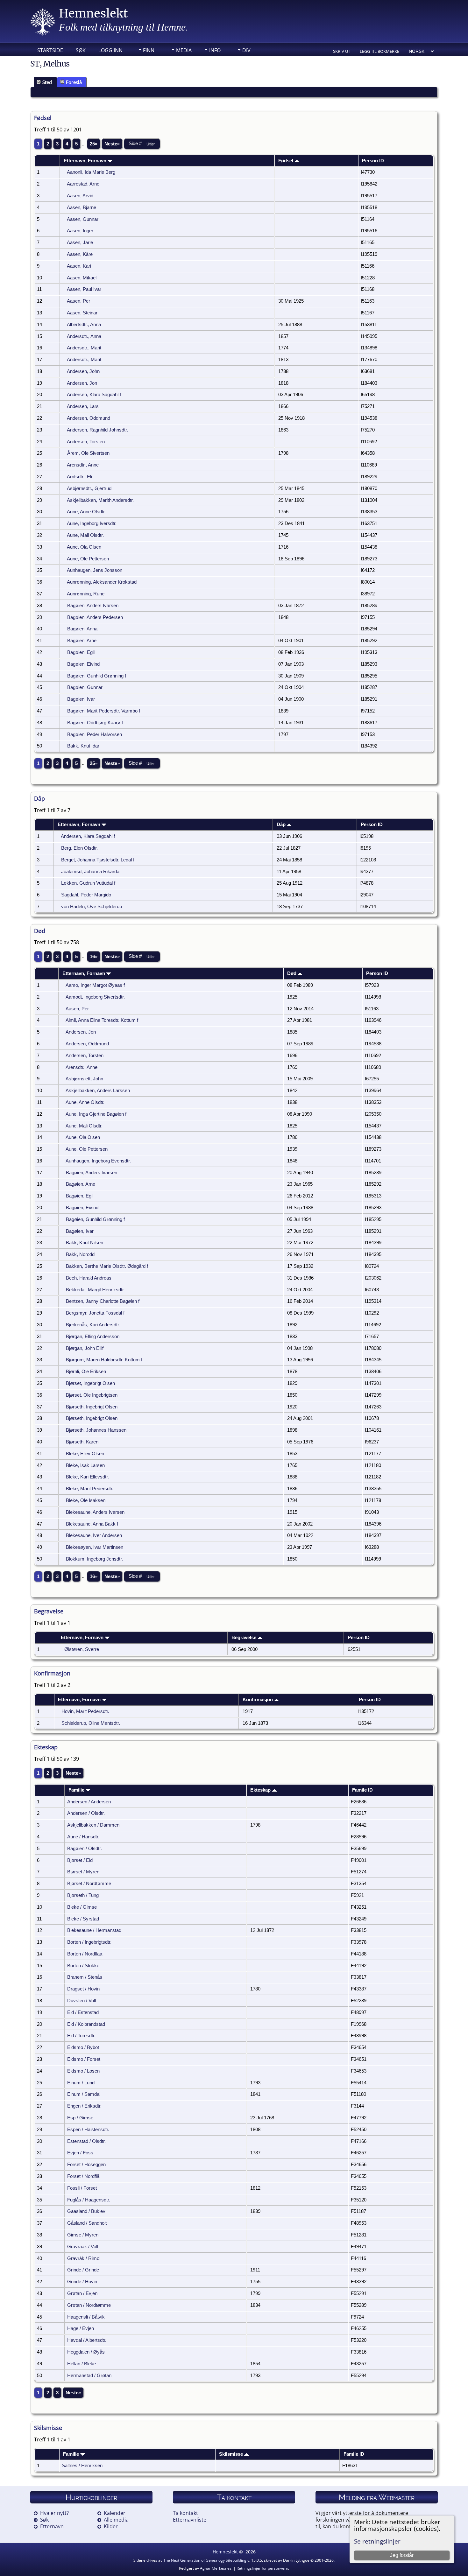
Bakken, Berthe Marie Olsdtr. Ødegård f (107, 1266)
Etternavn (52, 2526)
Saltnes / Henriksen (82, 2466)
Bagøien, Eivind (83, 664)
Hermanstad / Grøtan (89, 2376)
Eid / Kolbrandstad (86, 2024)
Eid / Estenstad (83, 2012)
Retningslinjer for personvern (262, 2568)
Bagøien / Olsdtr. (85, 1849)
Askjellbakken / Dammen (93, 1825)
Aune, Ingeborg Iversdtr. (92, 523)
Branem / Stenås (85, 1977)
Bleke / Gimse (82, 1907)
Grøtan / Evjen (82, 2293)
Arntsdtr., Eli (79, 477)
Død (292, 973)
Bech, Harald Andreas (89, 1278)
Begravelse (245, 1638)
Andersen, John (83, 371)
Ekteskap (261, 1790)
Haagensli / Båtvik (86, 2317)
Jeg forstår (402, 2555)
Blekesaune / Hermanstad (94, 1930)
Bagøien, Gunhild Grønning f (97, 676)
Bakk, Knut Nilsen (85, 1243)
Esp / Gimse (80, 2118)
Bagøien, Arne (82, 641)
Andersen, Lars (83, 406)
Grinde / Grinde (83, 2270)
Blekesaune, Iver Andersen (94, 1535)
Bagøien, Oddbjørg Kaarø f (95, 723)
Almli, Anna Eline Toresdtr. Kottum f (102, 1020)
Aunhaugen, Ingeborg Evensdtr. (98, 1161)
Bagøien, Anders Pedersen (95, 617)
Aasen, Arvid (80, 196)
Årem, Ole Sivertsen (88, 453)
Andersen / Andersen (89, 1802)
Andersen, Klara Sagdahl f (94, 395)
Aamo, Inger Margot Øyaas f (95, 985)
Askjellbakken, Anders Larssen (98, 1091)
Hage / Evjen (81, 2328)
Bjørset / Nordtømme (89, 1884)
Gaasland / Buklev (86, 2211)
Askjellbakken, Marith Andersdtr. (100, 500)
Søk (81, 50)
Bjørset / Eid (80, 1860)
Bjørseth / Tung (83, 1895)
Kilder (111, 2526)
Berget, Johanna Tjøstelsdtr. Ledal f (98, 860)
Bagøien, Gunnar (85, 687)
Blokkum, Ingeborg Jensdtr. (94, 1559)
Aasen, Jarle (80, 242)
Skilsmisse (232, 2454)
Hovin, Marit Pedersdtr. (85, 1711)
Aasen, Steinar (82, 313)
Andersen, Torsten (86, 442)
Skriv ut (342, 51)
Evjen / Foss (80, 2153)
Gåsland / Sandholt (87, 2223)
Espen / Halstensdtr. (88, 2130)
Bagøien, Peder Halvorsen (95, 734)
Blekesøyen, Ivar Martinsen (95, 1547)
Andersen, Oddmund (89, 418)
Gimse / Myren (83, 2235)
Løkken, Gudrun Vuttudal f (88, 883)
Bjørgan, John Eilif (85, 1348)
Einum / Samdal (84, 2094)
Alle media (116, 2520)
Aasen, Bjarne (82, 207)
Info (215, 50)
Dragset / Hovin (83, 1989)
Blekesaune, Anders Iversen (95, 1512)
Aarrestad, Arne (83, 184)
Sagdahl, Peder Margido (86, 895)
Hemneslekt (93, 14)
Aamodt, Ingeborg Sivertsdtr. (95, 997)
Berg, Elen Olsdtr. (79, 848)
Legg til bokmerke (379, 51)
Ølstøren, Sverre (82, 1649)
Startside (50, 50)
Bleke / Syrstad (83, 1919)
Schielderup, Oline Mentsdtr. (91, 1723)
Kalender (115, 2513)
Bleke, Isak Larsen (85, 1465)
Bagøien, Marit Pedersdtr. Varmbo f (104, 711)
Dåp (282, 825)
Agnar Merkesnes (216, 2568)
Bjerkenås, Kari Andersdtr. (93, 1325)
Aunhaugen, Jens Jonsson (95, 570)
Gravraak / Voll (83, 2247)
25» (94, 144)
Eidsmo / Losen (83, 2071)
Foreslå (74, 82)
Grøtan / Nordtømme (89, 2305)
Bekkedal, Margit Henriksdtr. (95, 1290)
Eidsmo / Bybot (83, 2047)
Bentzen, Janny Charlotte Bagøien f (103, 1301)
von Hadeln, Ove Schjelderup (92, 907)
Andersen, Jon (82, 383)
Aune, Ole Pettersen (88, 559)
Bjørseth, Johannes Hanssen (96, 1430)
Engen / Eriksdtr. (84, 2106)
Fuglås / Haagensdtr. (89, 2200)
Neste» (112, 144)
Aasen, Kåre (80, 254)
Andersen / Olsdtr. (86, 1813)
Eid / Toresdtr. (81, 2036)
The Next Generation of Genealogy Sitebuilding (205, 2560)
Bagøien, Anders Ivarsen (93, 606)
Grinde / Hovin (82, 2282)
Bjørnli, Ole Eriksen (86, 1372)
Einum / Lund (81, 2083)
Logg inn (110, 50)
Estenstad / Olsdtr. (86, 2141)
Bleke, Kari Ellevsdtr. (87, 1477)
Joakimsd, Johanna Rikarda (90, 872)
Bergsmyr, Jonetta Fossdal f (95, 1313)
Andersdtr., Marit (84, 348)
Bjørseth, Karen (82, 1442)
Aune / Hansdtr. (83, 1837)
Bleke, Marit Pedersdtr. (90, 1489)
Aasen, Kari (79, 266)
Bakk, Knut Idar (83, 746)
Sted (47, 82)
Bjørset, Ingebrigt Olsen (90, 1383)
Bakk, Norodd (80, 1254)
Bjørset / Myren (83, 1872)
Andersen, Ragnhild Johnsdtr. (97, 430)
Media (184, 50)
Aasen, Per (78, 301)
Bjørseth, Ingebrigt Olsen (92, 1407)
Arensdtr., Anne (83, 465)
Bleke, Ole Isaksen (86, 1500)
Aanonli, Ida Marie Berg (91, 172)
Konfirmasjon (258, 1700)
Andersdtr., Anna (84, 336)
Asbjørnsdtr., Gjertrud (89, 488)
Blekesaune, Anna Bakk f (92, 1524)
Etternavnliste (190, 2520)
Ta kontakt (185, 2513)
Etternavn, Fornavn (86, 161)
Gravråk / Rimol (84, 2258)
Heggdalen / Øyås (86, 2352)
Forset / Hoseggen (86, 2165)
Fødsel (286, 161)
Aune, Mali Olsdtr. (85, 535)
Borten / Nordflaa (85, 1954)
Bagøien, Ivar (81, 699)
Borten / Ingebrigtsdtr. (89, 1942)
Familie (77, 1790)
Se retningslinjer (377, 2541)
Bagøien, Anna (82, 629)
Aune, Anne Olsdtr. (86, 512)
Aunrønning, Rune (86, 594)
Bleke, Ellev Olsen (85, 1454)
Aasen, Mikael (82, 278)
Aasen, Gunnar (83, 219)
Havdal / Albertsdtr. (87, 2340)
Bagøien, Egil (81, 652)
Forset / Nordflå (83, 2176)
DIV (246, 50)
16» (94, 957)
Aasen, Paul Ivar (84, 289)
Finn (149, 50)
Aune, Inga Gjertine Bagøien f (96, 1114)
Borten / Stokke (83, 1966)
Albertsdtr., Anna (84, 325)
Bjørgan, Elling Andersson (93, 1337)
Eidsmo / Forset (84, 2059)
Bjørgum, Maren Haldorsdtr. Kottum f (104, 1360)
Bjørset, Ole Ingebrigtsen (92, 1395)
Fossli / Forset (82, 2188)
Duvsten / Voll (82, 2001)
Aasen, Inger (80, 231)
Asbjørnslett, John (84, 1079)
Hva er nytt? (54, 2513)
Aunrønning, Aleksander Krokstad (102, 582)
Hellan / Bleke (82, 2364)
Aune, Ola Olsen (84, 547)
